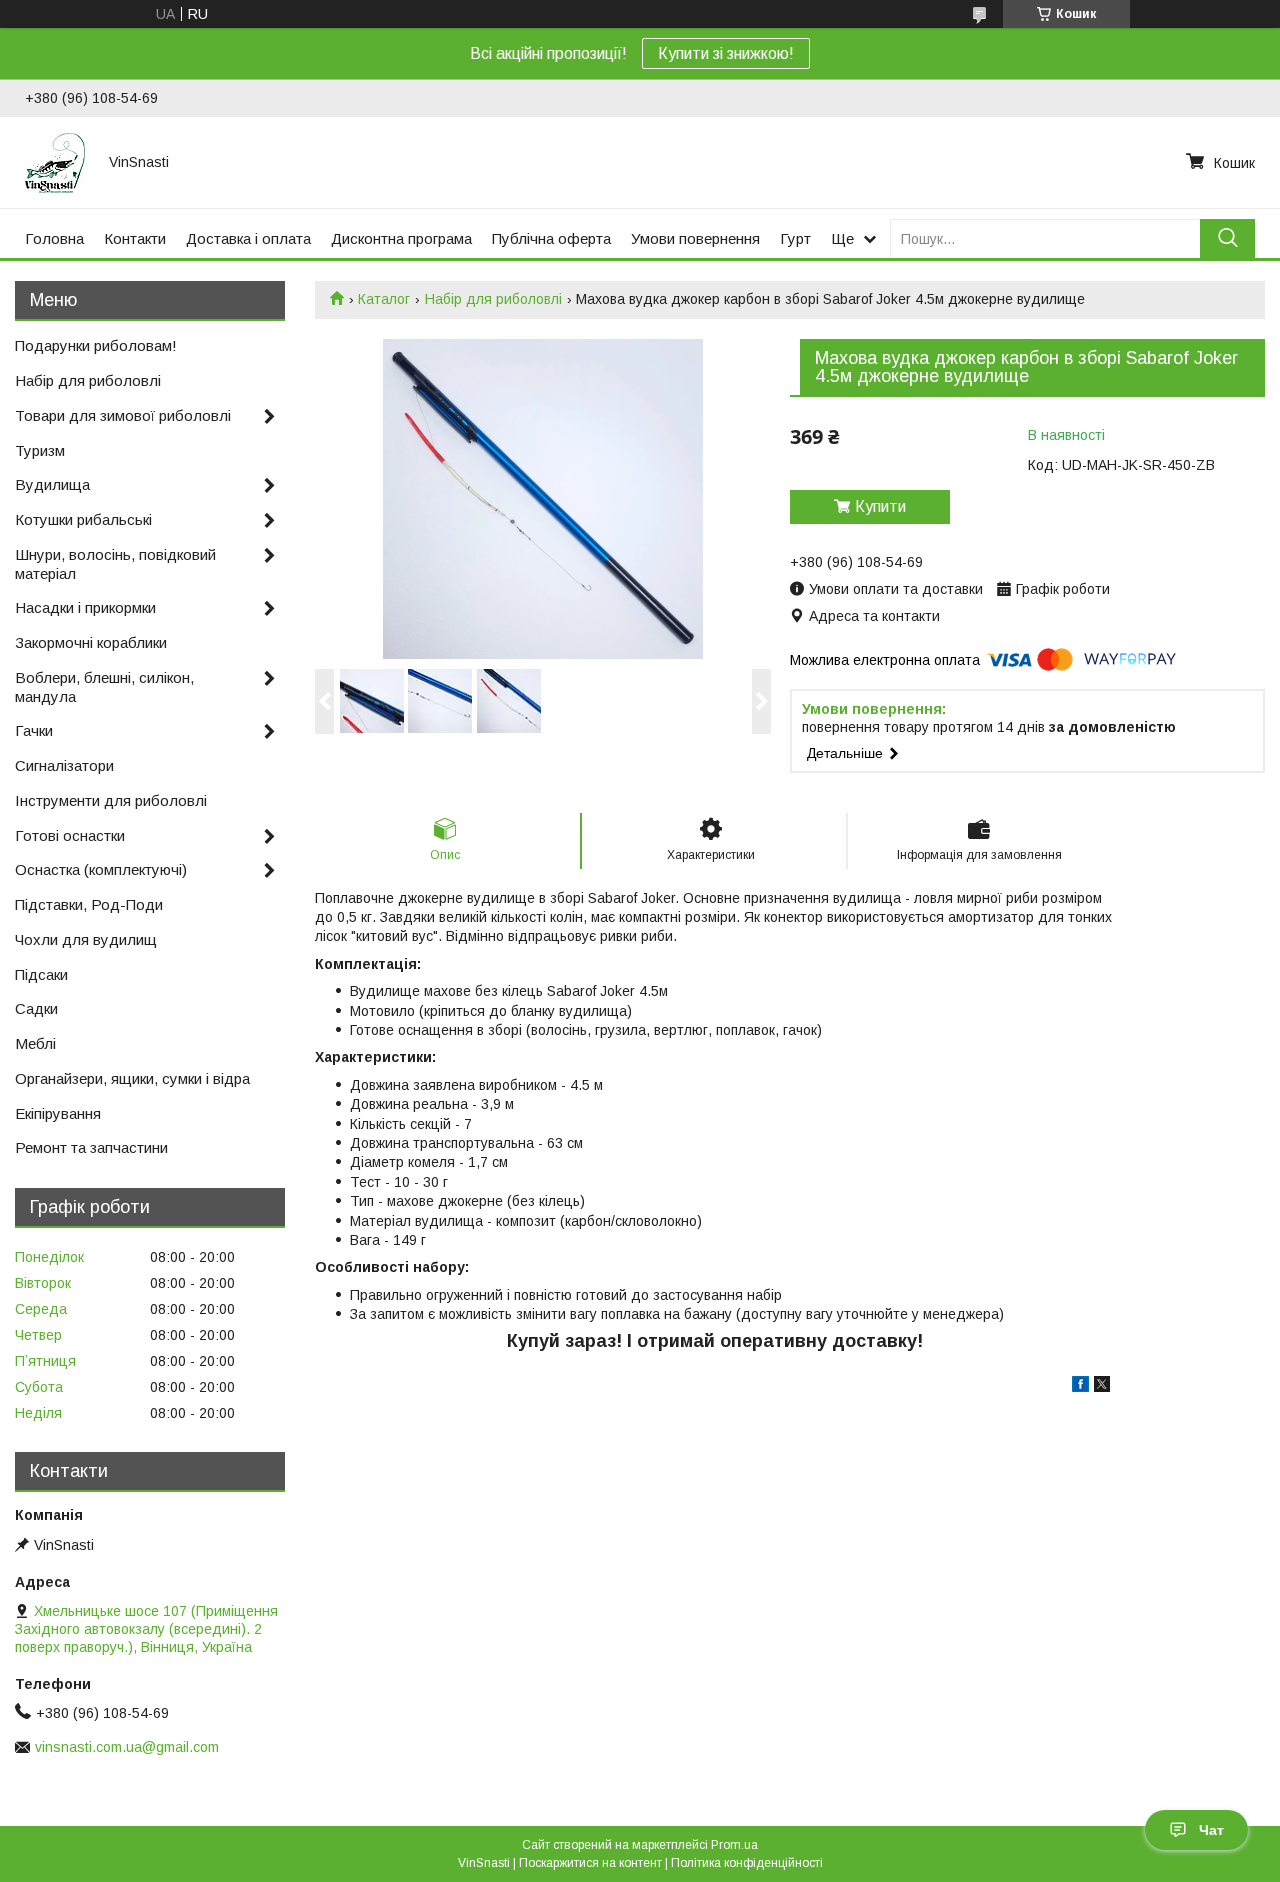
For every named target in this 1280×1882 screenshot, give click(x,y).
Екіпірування (58, 1113)
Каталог (384, 299)
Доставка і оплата (248, 238)
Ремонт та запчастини (91, 1147)
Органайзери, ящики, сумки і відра (132, 1078)
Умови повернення (695, 238)
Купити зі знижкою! (726, 53)
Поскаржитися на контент (590, 1863)
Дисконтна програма (401, 238)
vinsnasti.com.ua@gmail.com (127, 1747)
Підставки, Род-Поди (89, 904)
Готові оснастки (70, 835)
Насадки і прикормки (85, 607)
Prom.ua (734, 1845)
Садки (36, 1008)
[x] (1102, 1387)
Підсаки (41, 974)
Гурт (795, 238)
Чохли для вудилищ (86, 939)
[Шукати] (1227, 238)
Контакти (135, 238)
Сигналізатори (64, 765)
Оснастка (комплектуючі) (101, 869)
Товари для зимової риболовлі (123, 415)
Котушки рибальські (83, 519)
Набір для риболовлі (493, 299)
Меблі (35, 1043)
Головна (54, 238)
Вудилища (52, 484)
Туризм (40, 450)
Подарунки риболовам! (96, 345)
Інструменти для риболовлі (111, 800)
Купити (880, 506)
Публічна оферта (551, 238)
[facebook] (1080, 1387)
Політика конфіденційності (747, 1863)
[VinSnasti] (55, 162)
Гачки (34, 730)
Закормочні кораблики (91, 642)
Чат (1211, 1830)
